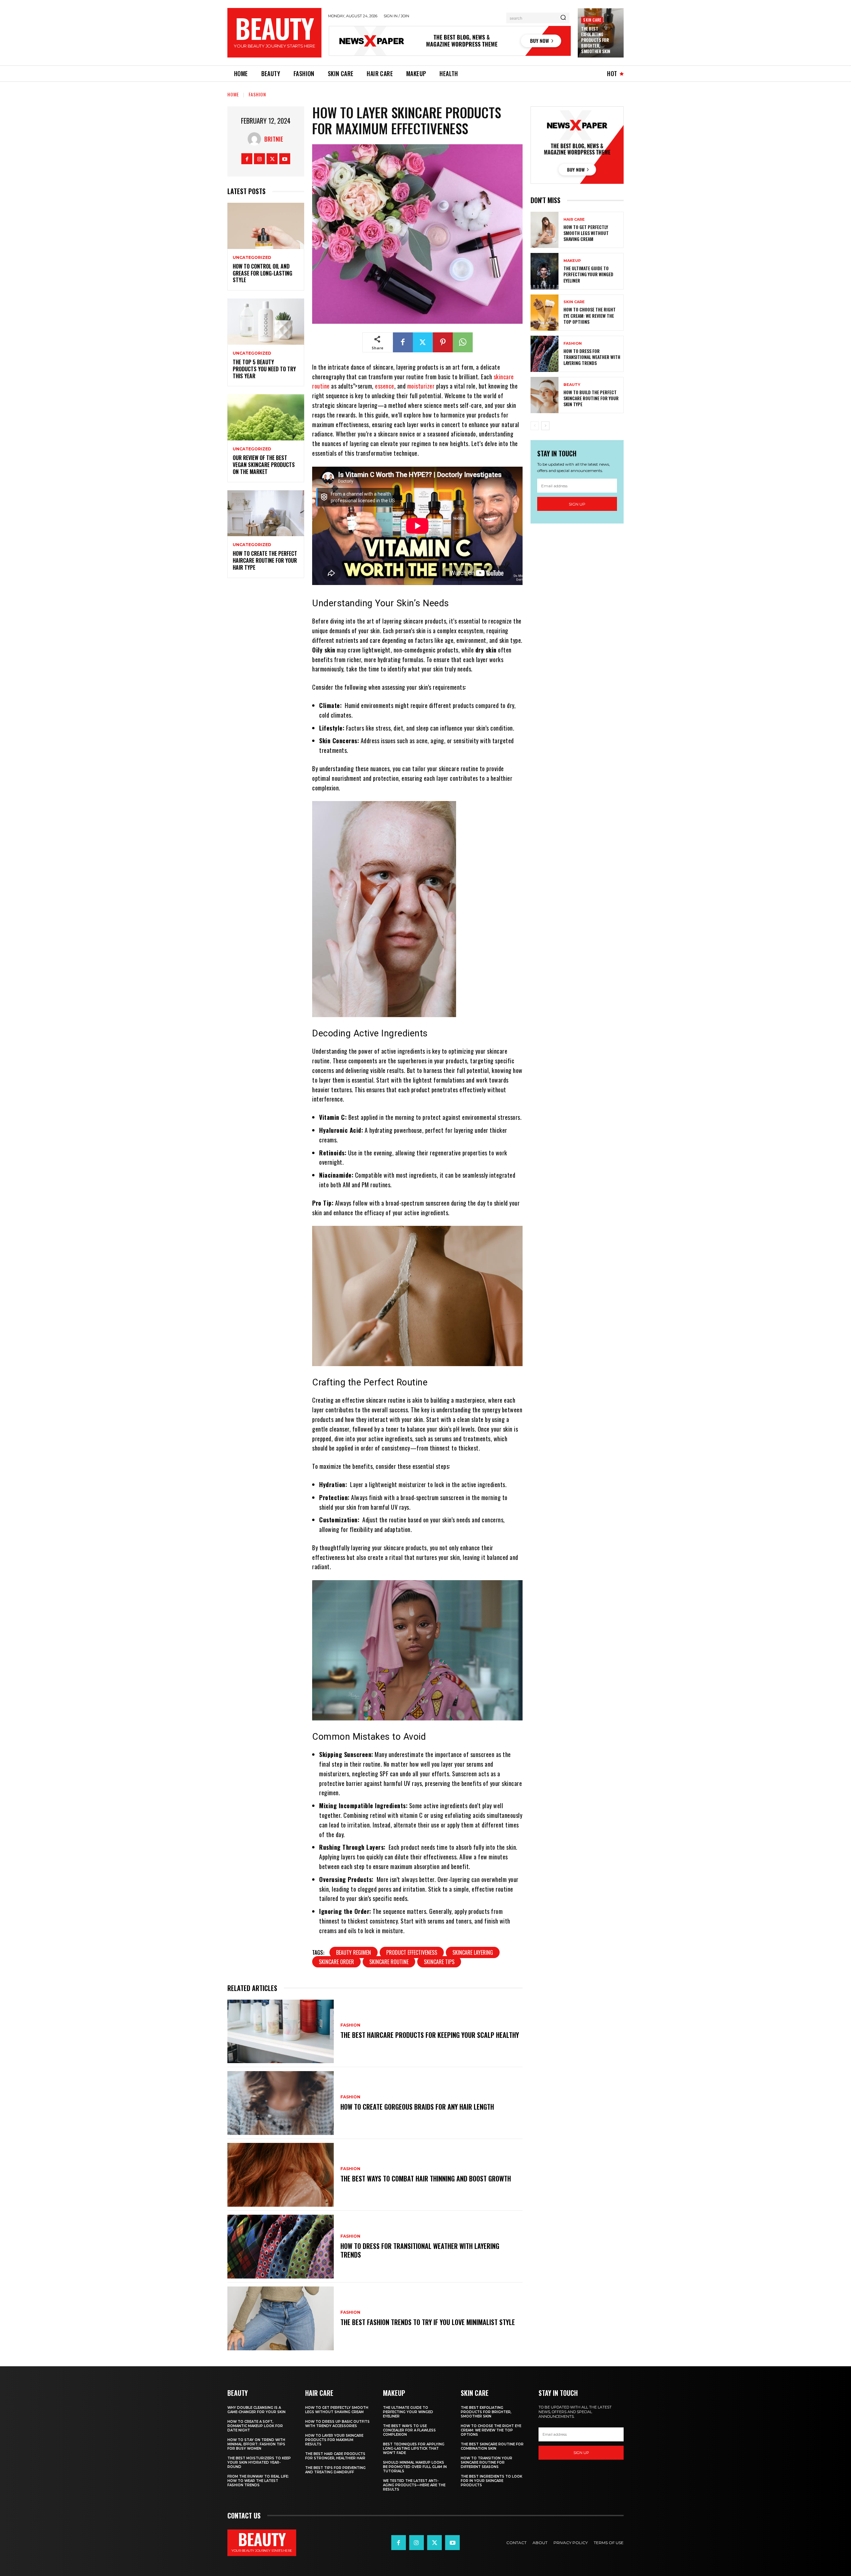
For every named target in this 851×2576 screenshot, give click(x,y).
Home (233, 94)
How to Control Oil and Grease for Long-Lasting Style (262, 273)
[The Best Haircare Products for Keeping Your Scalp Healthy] (281, 2032)
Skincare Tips (439, 1962)
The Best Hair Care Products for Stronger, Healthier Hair (335, 2456)
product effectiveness (412, 1952)
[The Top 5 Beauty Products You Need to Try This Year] (266, 322)
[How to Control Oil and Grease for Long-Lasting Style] (266, 226)
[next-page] (545, 426)
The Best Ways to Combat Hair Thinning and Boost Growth (426, 2178)
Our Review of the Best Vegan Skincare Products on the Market (264, 465)
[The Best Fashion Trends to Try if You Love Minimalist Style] (281, 2318)
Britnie (274, 139)
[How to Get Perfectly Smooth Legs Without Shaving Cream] (545, 230)
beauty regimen (354, 1952)
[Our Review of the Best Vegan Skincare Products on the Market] (266, 417)
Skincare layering (473, 1952)
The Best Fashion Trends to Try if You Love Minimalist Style (428, 2322)
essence (385, 386)
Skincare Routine (389, 1962)
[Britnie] (256, 139)
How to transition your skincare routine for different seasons (486, 2462)
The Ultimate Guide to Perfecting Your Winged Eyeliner (588, 274)
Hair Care (574, 220)
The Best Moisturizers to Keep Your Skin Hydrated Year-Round (259, 2462)
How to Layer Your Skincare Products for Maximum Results (334, 2440)
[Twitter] (272, 159)
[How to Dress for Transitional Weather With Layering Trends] (281, 2247)
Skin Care (592, 20)
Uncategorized (252, 258)
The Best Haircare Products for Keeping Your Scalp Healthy (430, 2035)
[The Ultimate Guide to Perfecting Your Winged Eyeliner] (545, 271)
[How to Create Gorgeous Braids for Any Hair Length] (281, 2103)
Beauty (572, 385)
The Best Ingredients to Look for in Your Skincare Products (491, 2481)
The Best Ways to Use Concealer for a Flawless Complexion (409, 2430)
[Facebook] (247, 159)
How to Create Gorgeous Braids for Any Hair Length (417, 2107)
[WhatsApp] (463, 342)
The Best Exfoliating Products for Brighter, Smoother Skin (596, 40)
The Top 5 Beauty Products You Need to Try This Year (264, 369)
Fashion (257, 94)
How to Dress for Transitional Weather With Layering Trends (420, 2250)
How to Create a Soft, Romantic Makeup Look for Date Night (255, 2426)
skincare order (336, 1962)
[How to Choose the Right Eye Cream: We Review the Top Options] (545, 313)
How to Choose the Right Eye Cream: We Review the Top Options (590, 315)
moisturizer (421, 386)
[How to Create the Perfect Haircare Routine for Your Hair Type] (266, 513)
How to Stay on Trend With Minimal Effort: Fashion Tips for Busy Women (256, 2444)
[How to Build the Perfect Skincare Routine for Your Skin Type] (545, 395)
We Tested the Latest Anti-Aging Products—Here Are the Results (414, 2485)
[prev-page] (535, 426)
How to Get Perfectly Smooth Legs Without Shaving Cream (586, 233)
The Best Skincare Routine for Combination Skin (492, 2446)
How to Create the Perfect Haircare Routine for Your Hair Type (265, 560)
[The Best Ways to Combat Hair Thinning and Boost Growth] (281, 2175)
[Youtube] (285, 159)
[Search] (563, 18)
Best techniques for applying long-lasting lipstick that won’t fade (414, 2449)
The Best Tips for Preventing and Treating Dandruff (335, 2470)
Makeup (572, 261)
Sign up (577, 504)
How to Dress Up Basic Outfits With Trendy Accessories (337, 2424)
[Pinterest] (443, 342)
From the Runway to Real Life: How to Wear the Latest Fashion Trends (258, 2481)
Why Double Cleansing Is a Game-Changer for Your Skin (256, 2410)
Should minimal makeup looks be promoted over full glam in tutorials (415, 2467)
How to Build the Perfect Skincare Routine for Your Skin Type (591, 398)
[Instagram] (259, 159)
